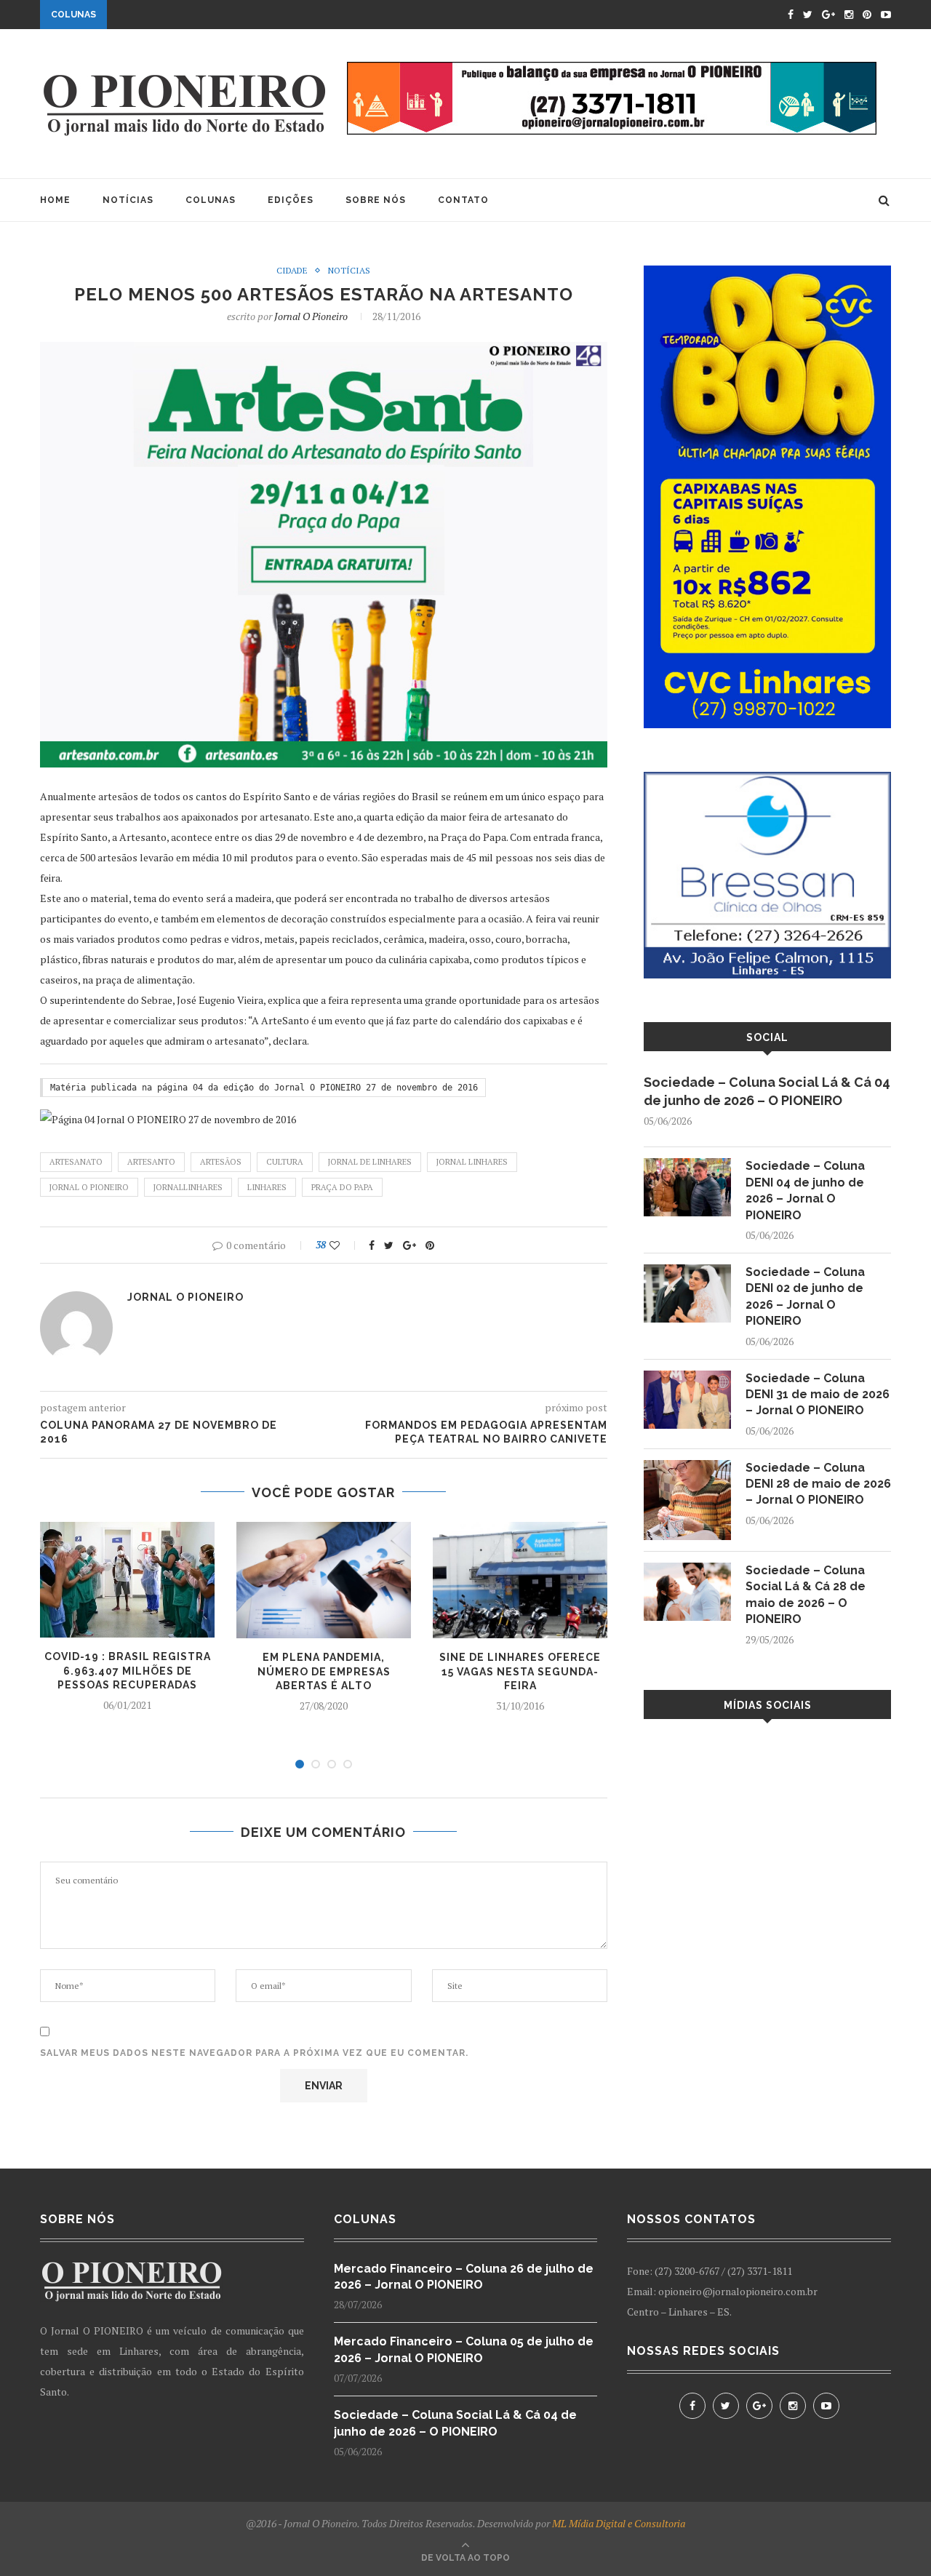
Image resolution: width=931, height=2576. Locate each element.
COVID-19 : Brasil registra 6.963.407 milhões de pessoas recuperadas (128, 1671)
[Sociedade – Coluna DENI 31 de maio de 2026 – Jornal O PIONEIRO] (687, 1377)
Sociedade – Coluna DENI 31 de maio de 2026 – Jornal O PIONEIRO (818, 1395)
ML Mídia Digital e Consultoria (619, 2523)
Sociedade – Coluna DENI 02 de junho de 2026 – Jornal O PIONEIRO (805, 1296)
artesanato (76, 1162)
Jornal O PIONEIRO (89, 1187)
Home (55, 200)
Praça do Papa (342, 1187)
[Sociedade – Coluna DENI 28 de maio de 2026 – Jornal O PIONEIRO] (687, 1467)
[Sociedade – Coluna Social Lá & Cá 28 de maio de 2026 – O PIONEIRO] (687, 1570)
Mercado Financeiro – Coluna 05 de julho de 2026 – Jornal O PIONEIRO (464, 2349)
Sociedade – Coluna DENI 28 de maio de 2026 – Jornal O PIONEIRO (818, 1484)
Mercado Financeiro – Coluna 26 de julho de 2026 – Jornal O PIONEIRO (464, 2277)
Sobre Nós (376, 200)
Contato (463, 200)
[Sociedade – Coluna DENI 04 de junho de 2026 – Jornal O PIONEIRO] (687, 1165)
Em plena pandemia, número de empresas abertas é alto (324, 1671)
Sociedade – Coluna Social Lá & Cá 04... (220, 16)
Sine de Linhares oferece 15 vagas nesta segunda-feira (520, 1671)
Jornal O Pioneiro (311, 316)
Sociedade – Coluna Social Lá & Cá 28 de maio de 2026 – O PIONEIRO (806, 1595)
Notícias (128, 200)
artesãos (221, 1162)
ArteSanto (151, 1162)
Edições (291, 200)
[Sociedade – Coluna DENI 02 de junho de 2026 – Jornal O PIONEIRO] (687, 1271)
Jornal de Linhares (370, 1162)
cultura (285, 1162)
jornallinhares (188, 1187)
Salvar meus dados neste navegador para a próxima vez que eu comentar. (254, 2053)
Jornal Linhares (472, 1162)
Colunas (211, 200)
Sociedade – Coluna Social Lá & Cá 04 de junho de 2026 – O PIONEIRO (767, 1091)
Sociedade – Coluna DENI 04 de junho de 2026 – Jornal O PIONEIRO (805, 1190)
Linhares (267, 1187)
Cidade (292, 271)
